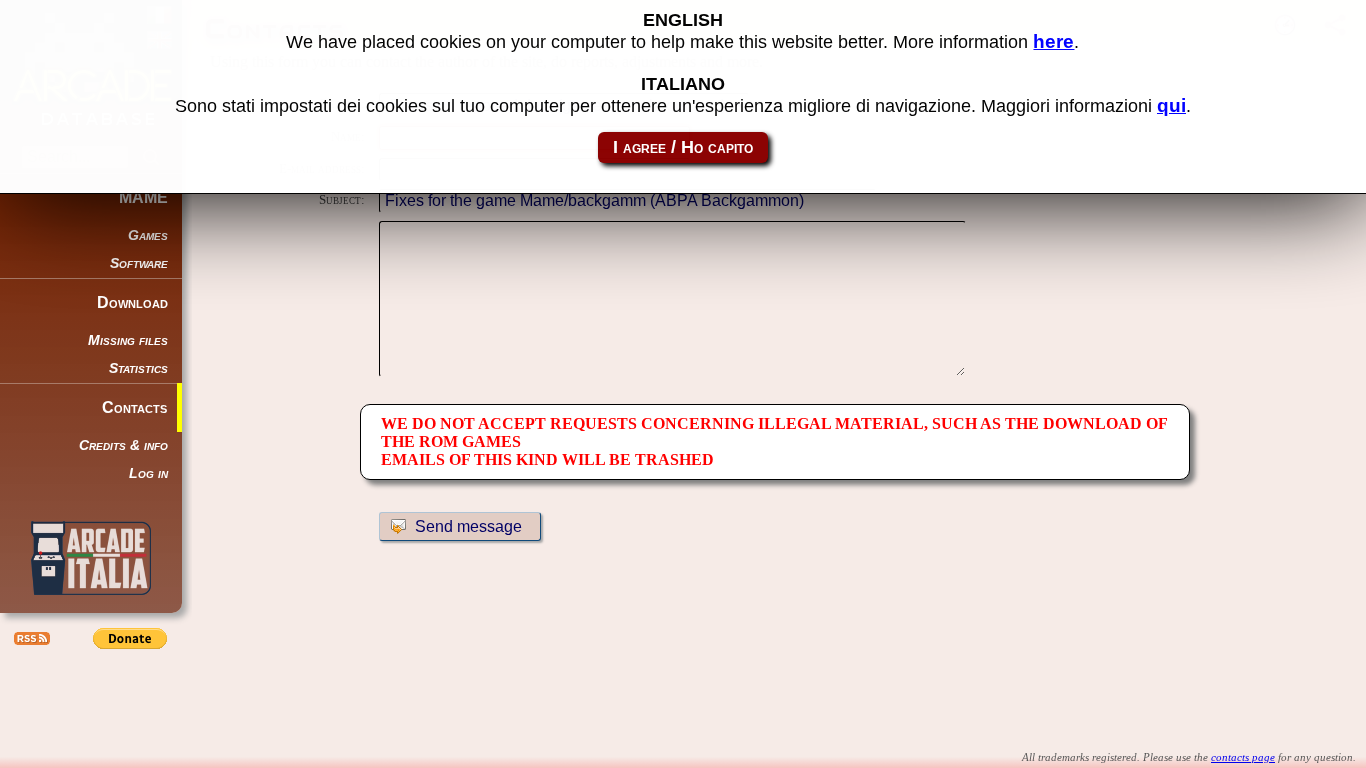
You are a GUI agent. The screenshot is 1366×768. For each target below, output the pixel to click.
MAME (143, 197)
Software (139, 263)
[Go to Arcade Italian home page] (91, 558)
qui (1171, 105)
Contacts (134, 407)
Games (148, 235)
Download (132, 302)
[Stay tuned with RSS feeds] (30, 638)
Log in (148, 473)
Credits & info (123, 445)
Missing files (128, 340)
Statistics (138, 368)
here (1053, 41)
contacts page (1243, 757)
